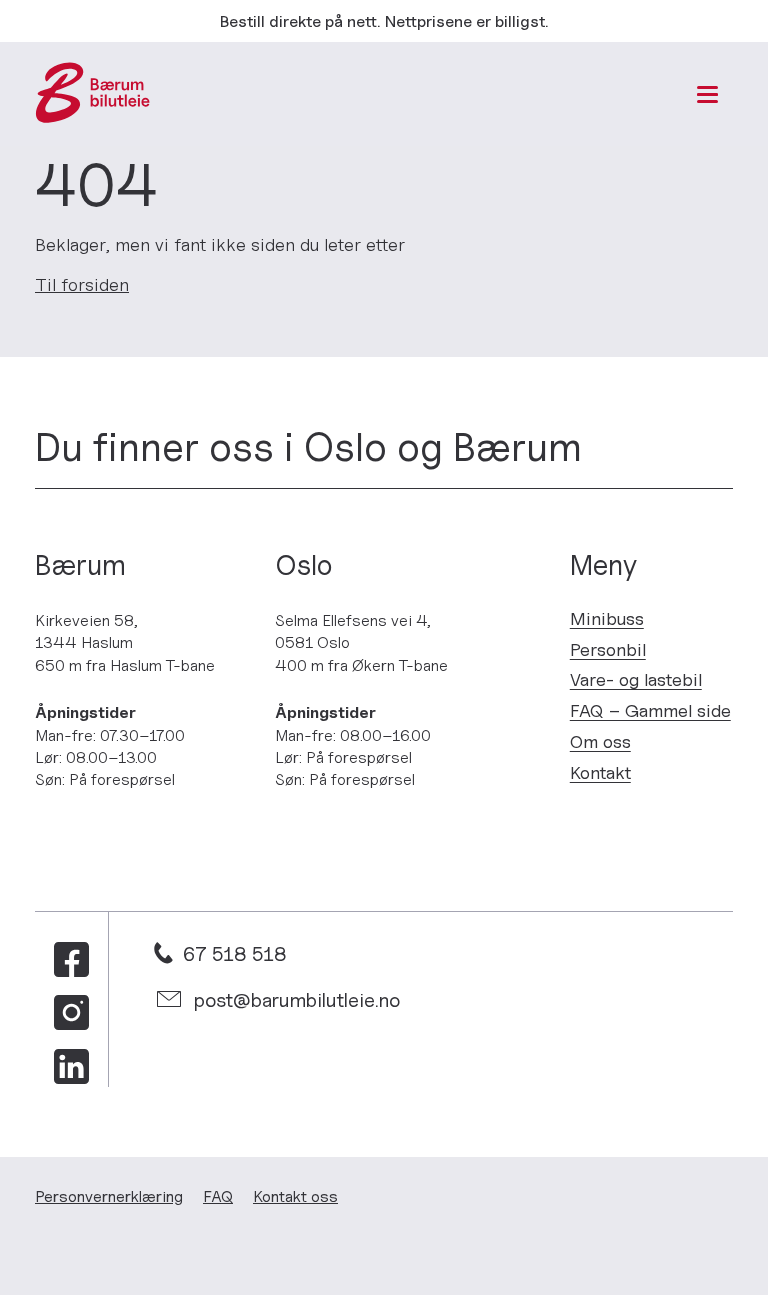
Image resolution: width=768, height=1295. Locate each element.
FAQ (218, 1196)
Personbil (608, 649)
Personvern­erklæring (109, 1196)
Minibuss (607, 618)
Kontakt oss (295, 1196)
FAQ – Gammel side (650, 710)
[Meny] (707, 94)
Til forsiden (82, 284)
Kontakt (600, 772)
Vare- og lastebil (636, 679)
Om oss (600, 741)
